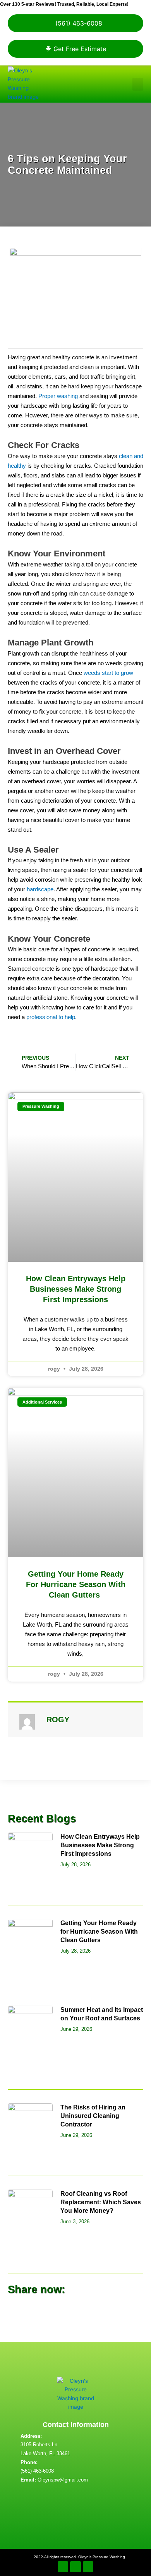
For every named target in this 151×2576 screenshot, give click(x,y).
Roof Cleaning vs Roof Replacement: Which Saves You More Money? (101, 2202)
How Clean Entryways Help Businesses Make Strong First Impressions (76, 1289)
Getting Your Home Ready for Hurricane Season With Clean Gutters (76, 1584)
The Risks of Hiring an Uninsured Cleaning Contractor (93, 2116)
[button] (138, 84)
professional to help (51, 1017)
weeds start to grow (108, 673)
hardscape (39, 889)
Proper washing (58, 396)
